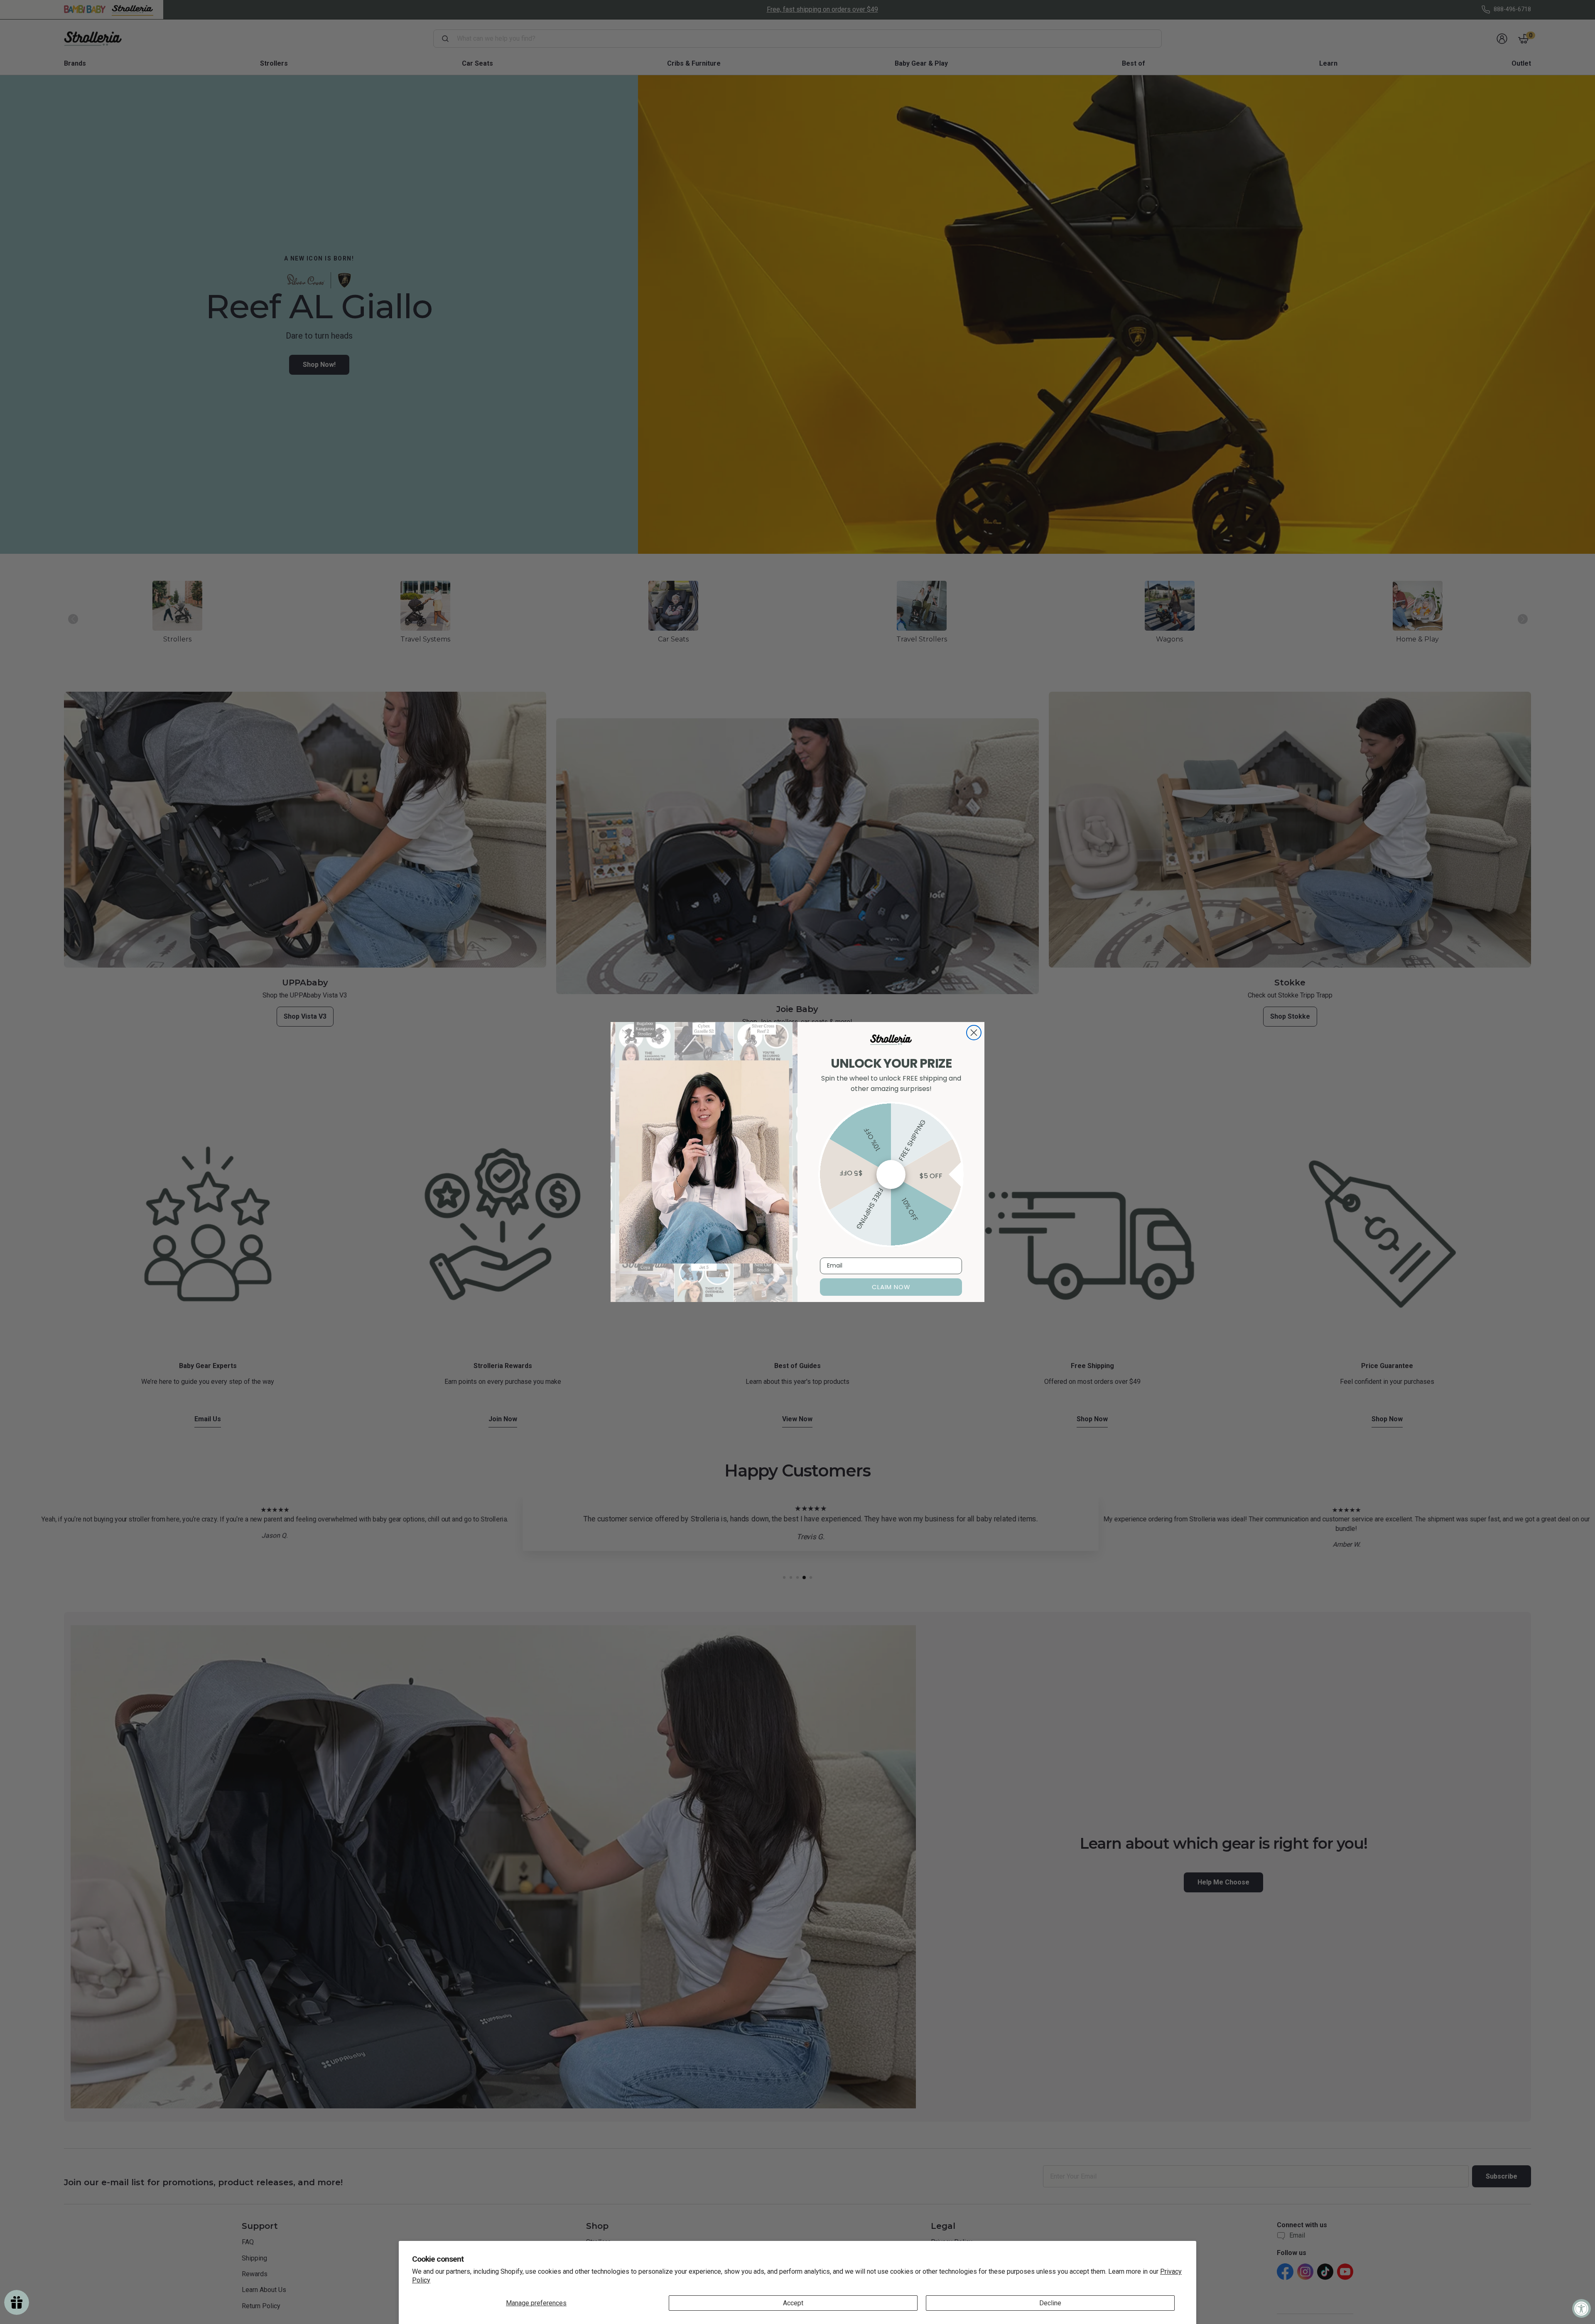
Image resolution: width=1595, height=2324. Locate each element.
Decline (1050, 2303)
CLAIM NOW (891, 1287)
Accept (793, 2303)
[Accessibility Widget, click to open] (1582, 2308)
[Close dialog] (974, 1033)
